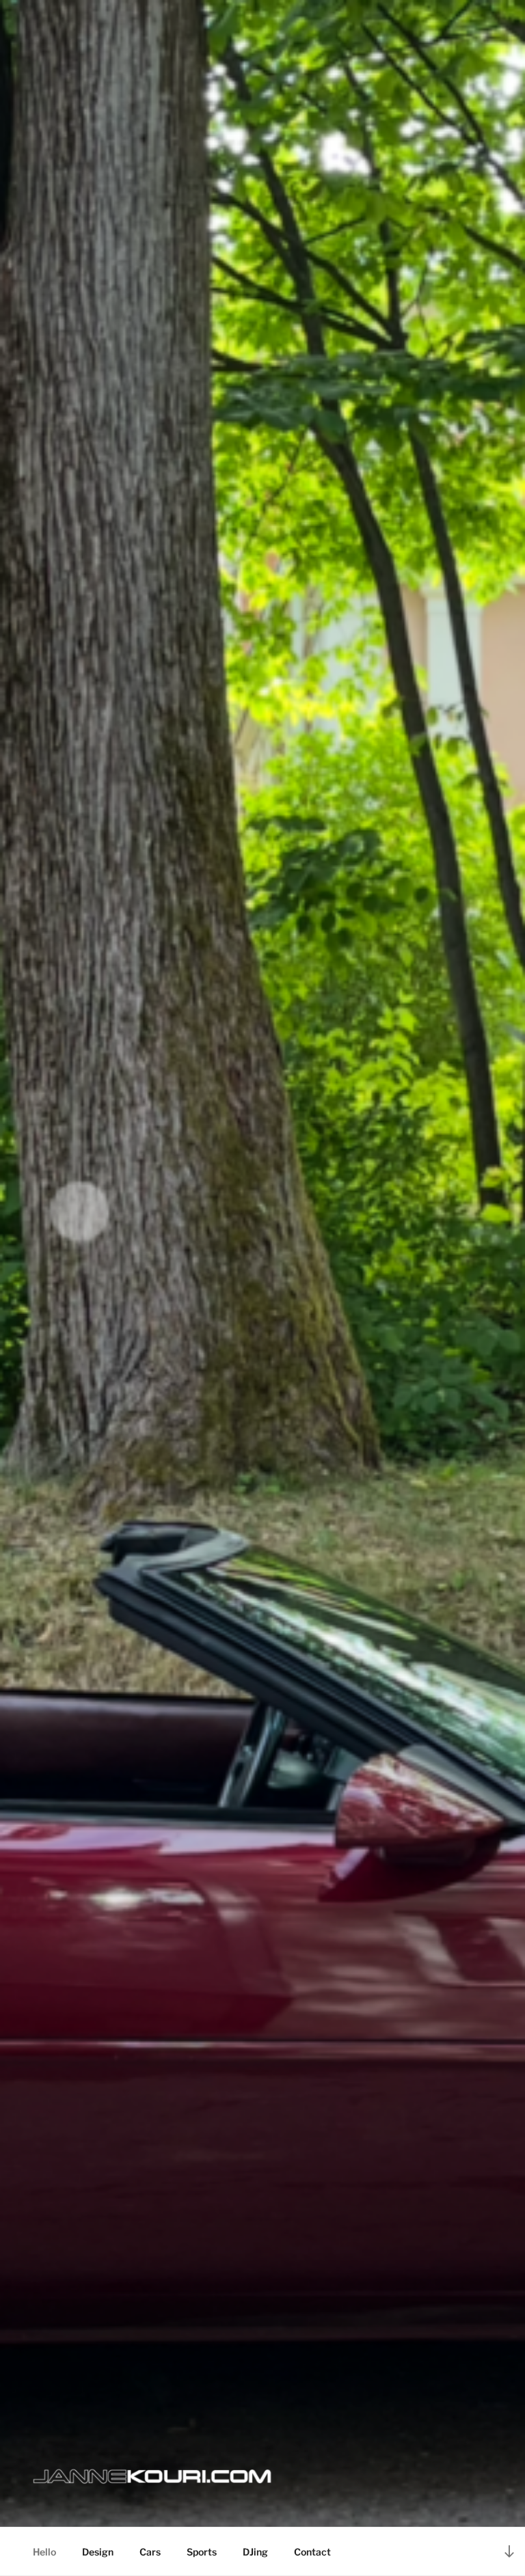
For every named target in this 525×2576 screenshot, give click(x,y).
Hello (44, 2552)
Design (98, 2552)
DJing (255, 2552)
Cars (150, 2552)
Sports (202, 2552)
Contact (312, 2552)
